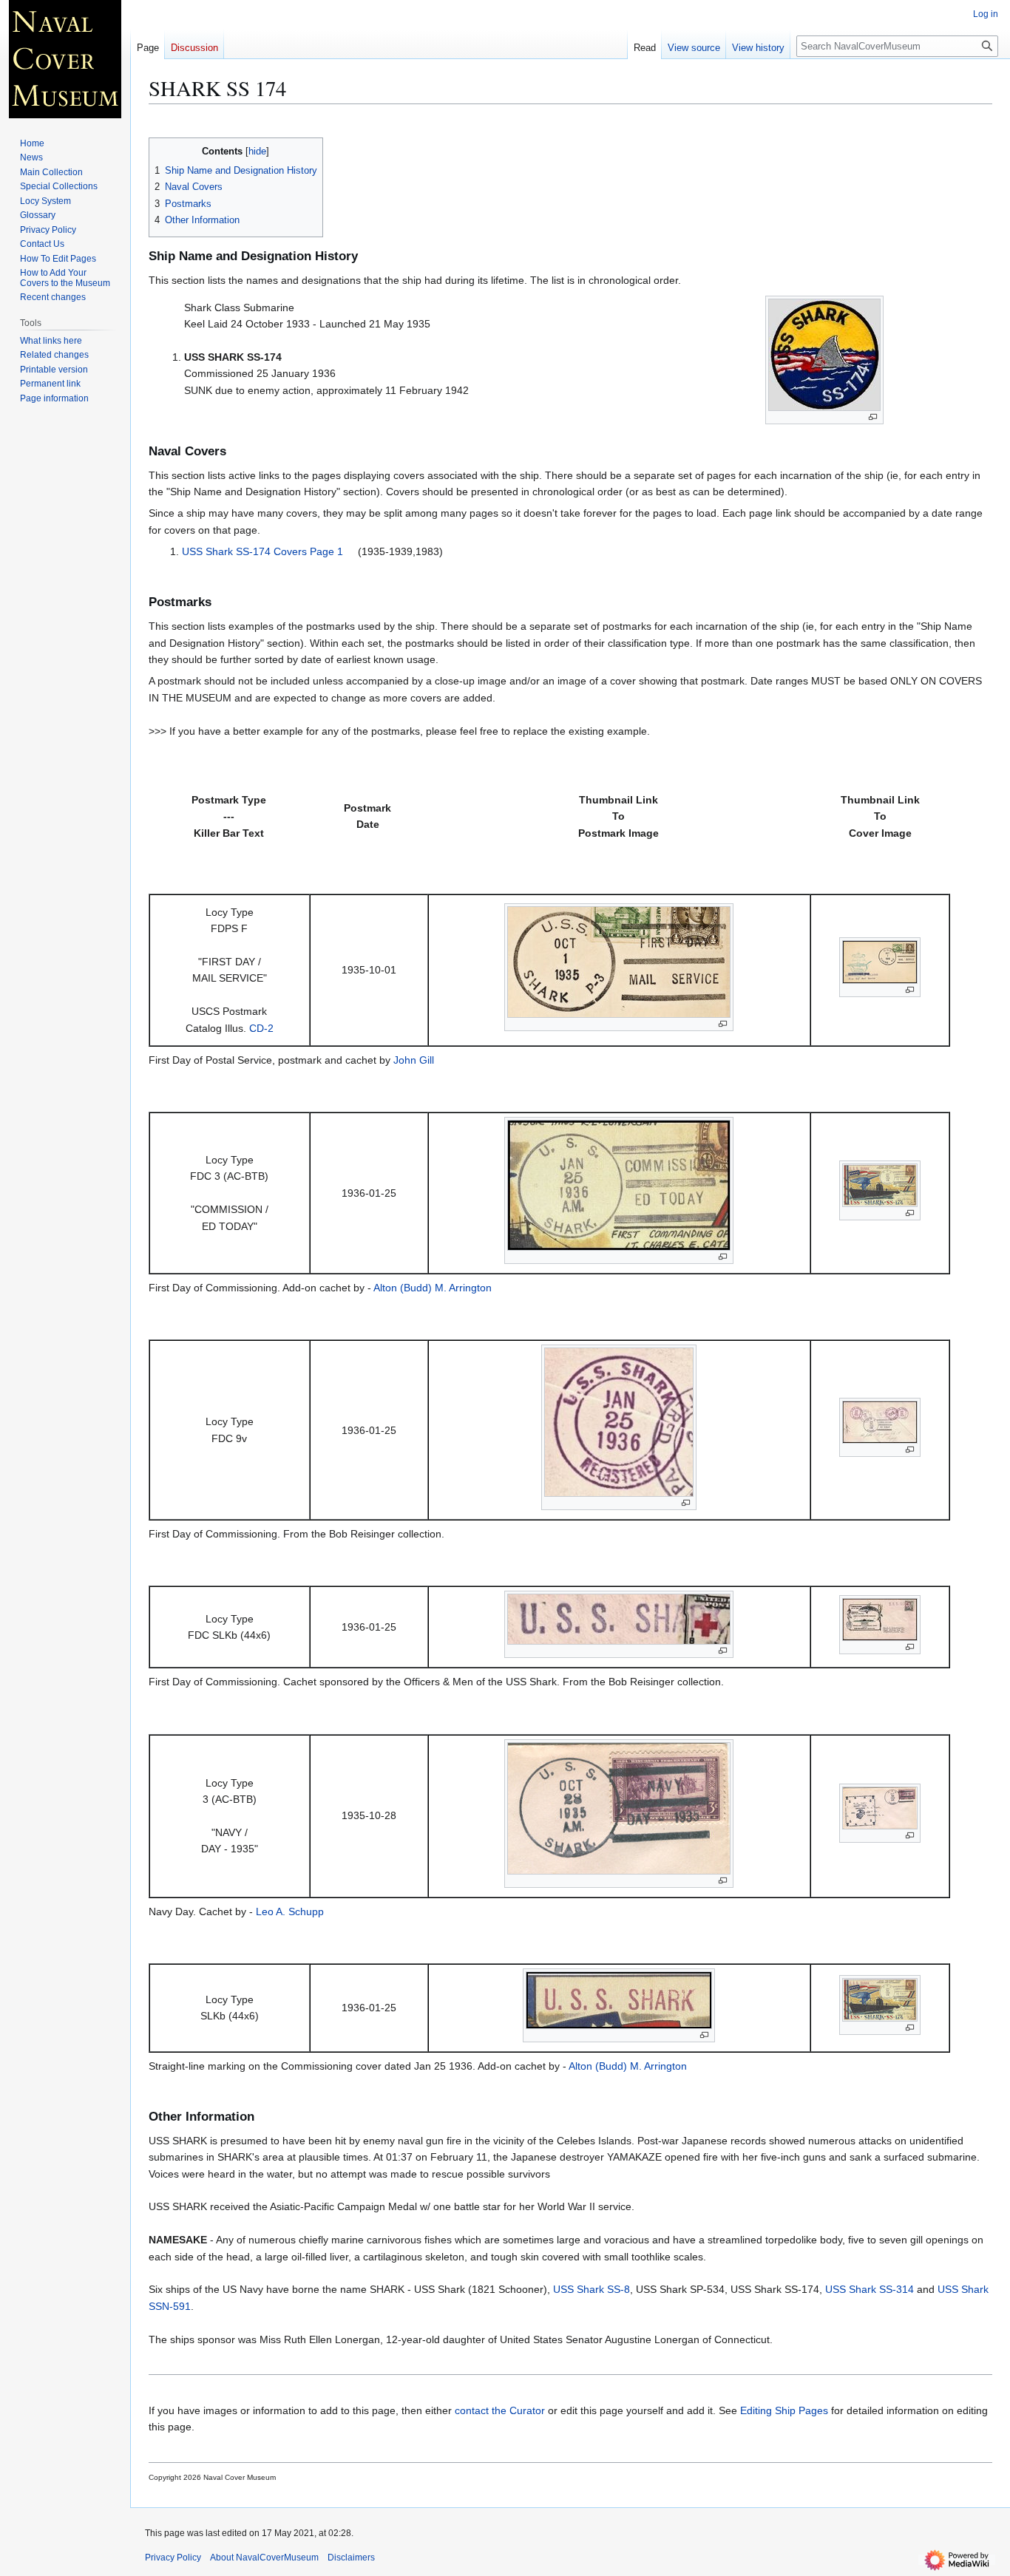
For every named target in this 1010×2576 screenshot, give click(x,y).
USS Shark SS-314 (870, 2289)
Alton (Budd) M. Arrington (433, 1288)
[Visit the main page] (65, 59)
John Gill (414, 1060)
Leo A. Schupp (290, 1911)
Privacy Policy (173, 2558)
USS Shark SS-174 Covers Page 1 (262, 551)
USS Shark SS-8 (592, 2289)
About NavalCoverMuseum (264, 2558)
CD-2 (261, 1028)
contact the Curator (500, 2410)
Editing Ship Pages (784, 2410)
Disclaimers (351, 2558)
